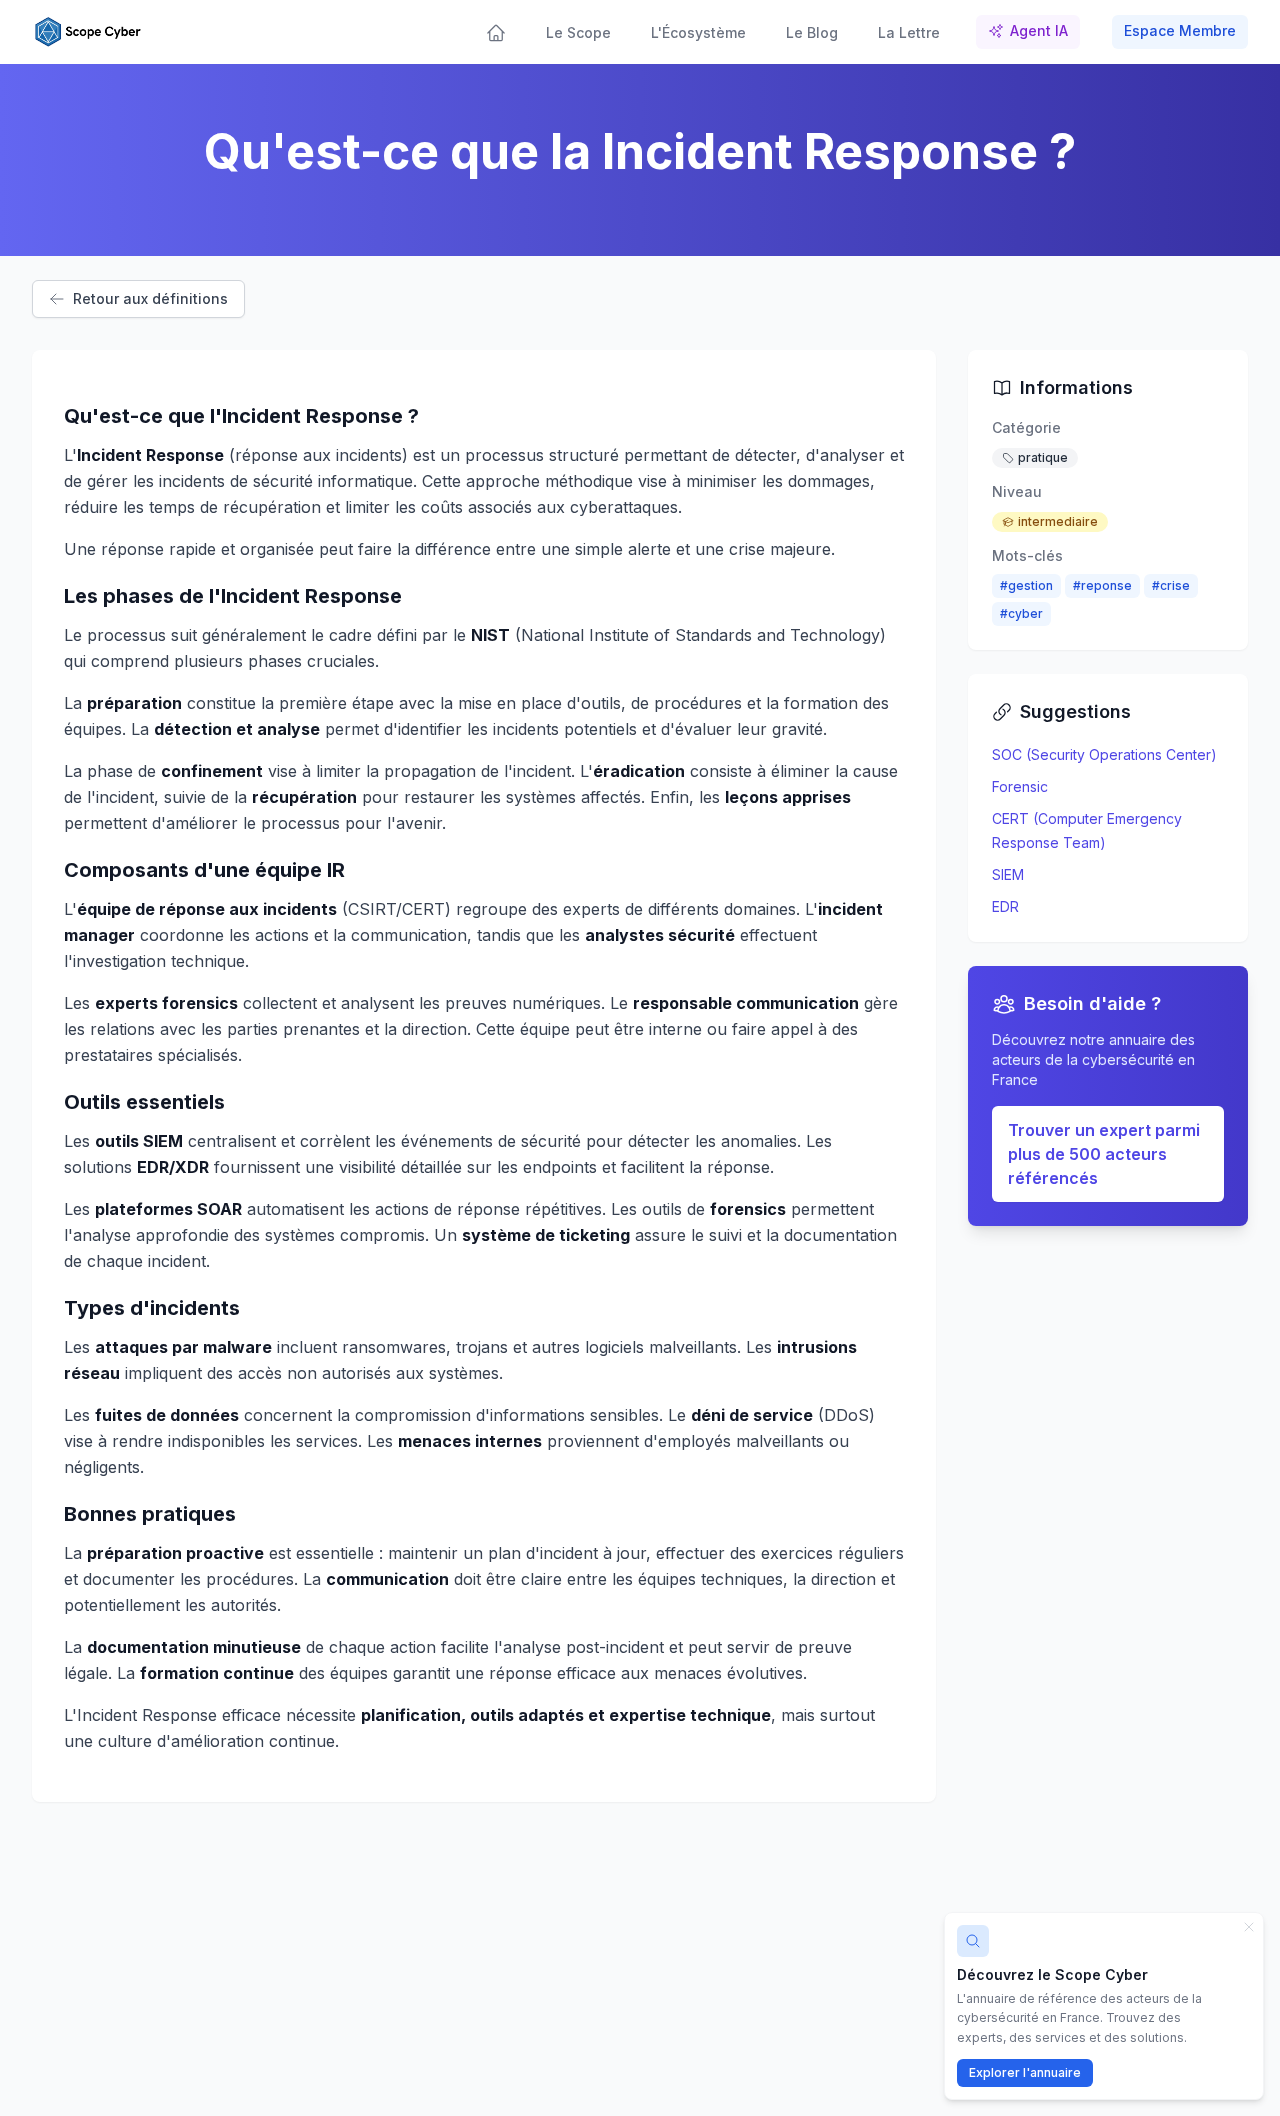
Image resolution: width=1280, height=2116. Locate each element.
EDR (1005, 906)
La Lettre (909, 32)
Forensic (1020, 786)
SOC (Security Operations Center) (1104, 754)
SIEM (1008, 874)
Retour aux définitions (150, 298)
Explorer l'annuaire (1025, 2072)
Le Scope (578, 32)
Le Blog (812, 32)
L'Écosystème (698, 32)
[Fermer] (1249, 1927)
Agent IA (1039, 30)
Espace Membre (1180, 30)
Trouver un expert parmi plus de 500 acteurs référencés (1104, 1154)
